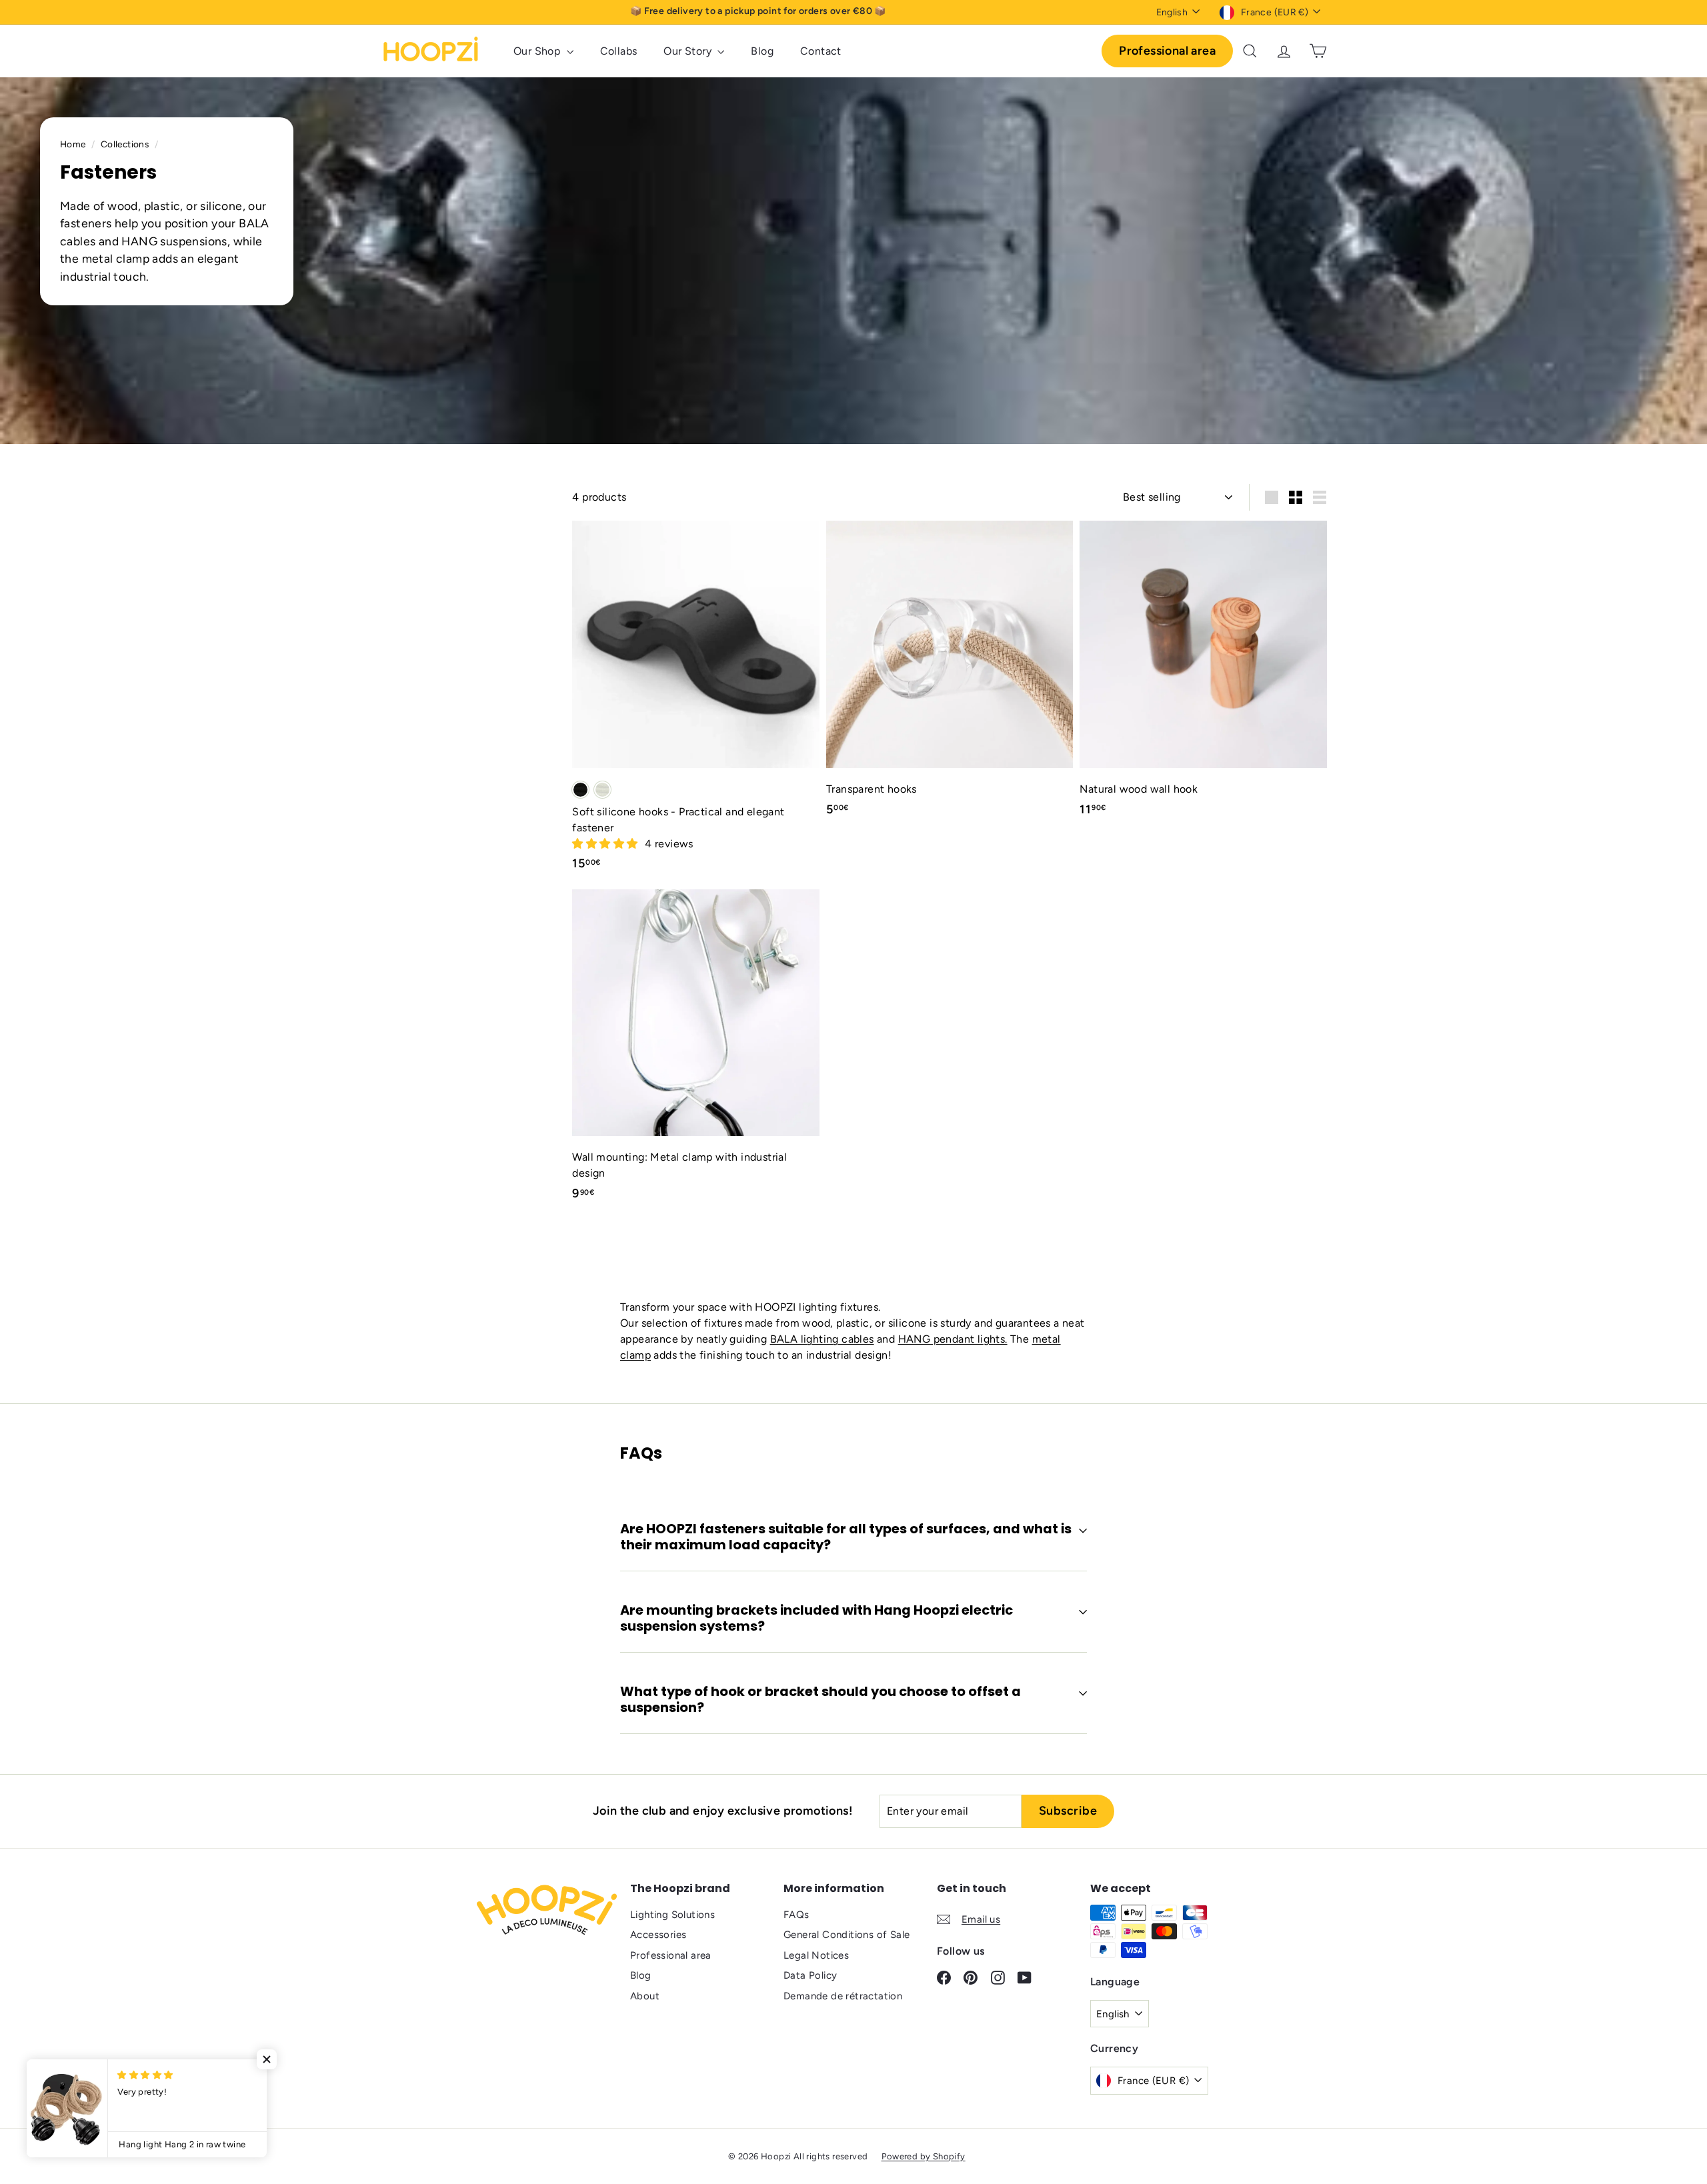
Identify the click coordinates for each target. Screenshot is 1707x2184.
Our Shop (538, 51)
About (645, 1996)
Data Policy (810, 1975)
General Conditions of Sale (846, 1935)
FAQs (796, 1915)
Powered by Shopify (924, 2156)
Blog (762, 51)
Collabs (619, 51)
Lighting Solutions (672, 1915)
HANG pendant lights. (953, 1339)
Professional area (1167, 51)
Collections (126, 144)
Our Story (689, 51)
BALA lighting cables (822, 1339)
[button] (606, 844)
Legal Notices (816, 1955)
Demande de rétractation (843, 1996)
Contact (821, 51)
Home (74, 144)
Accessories (658, 1935)
